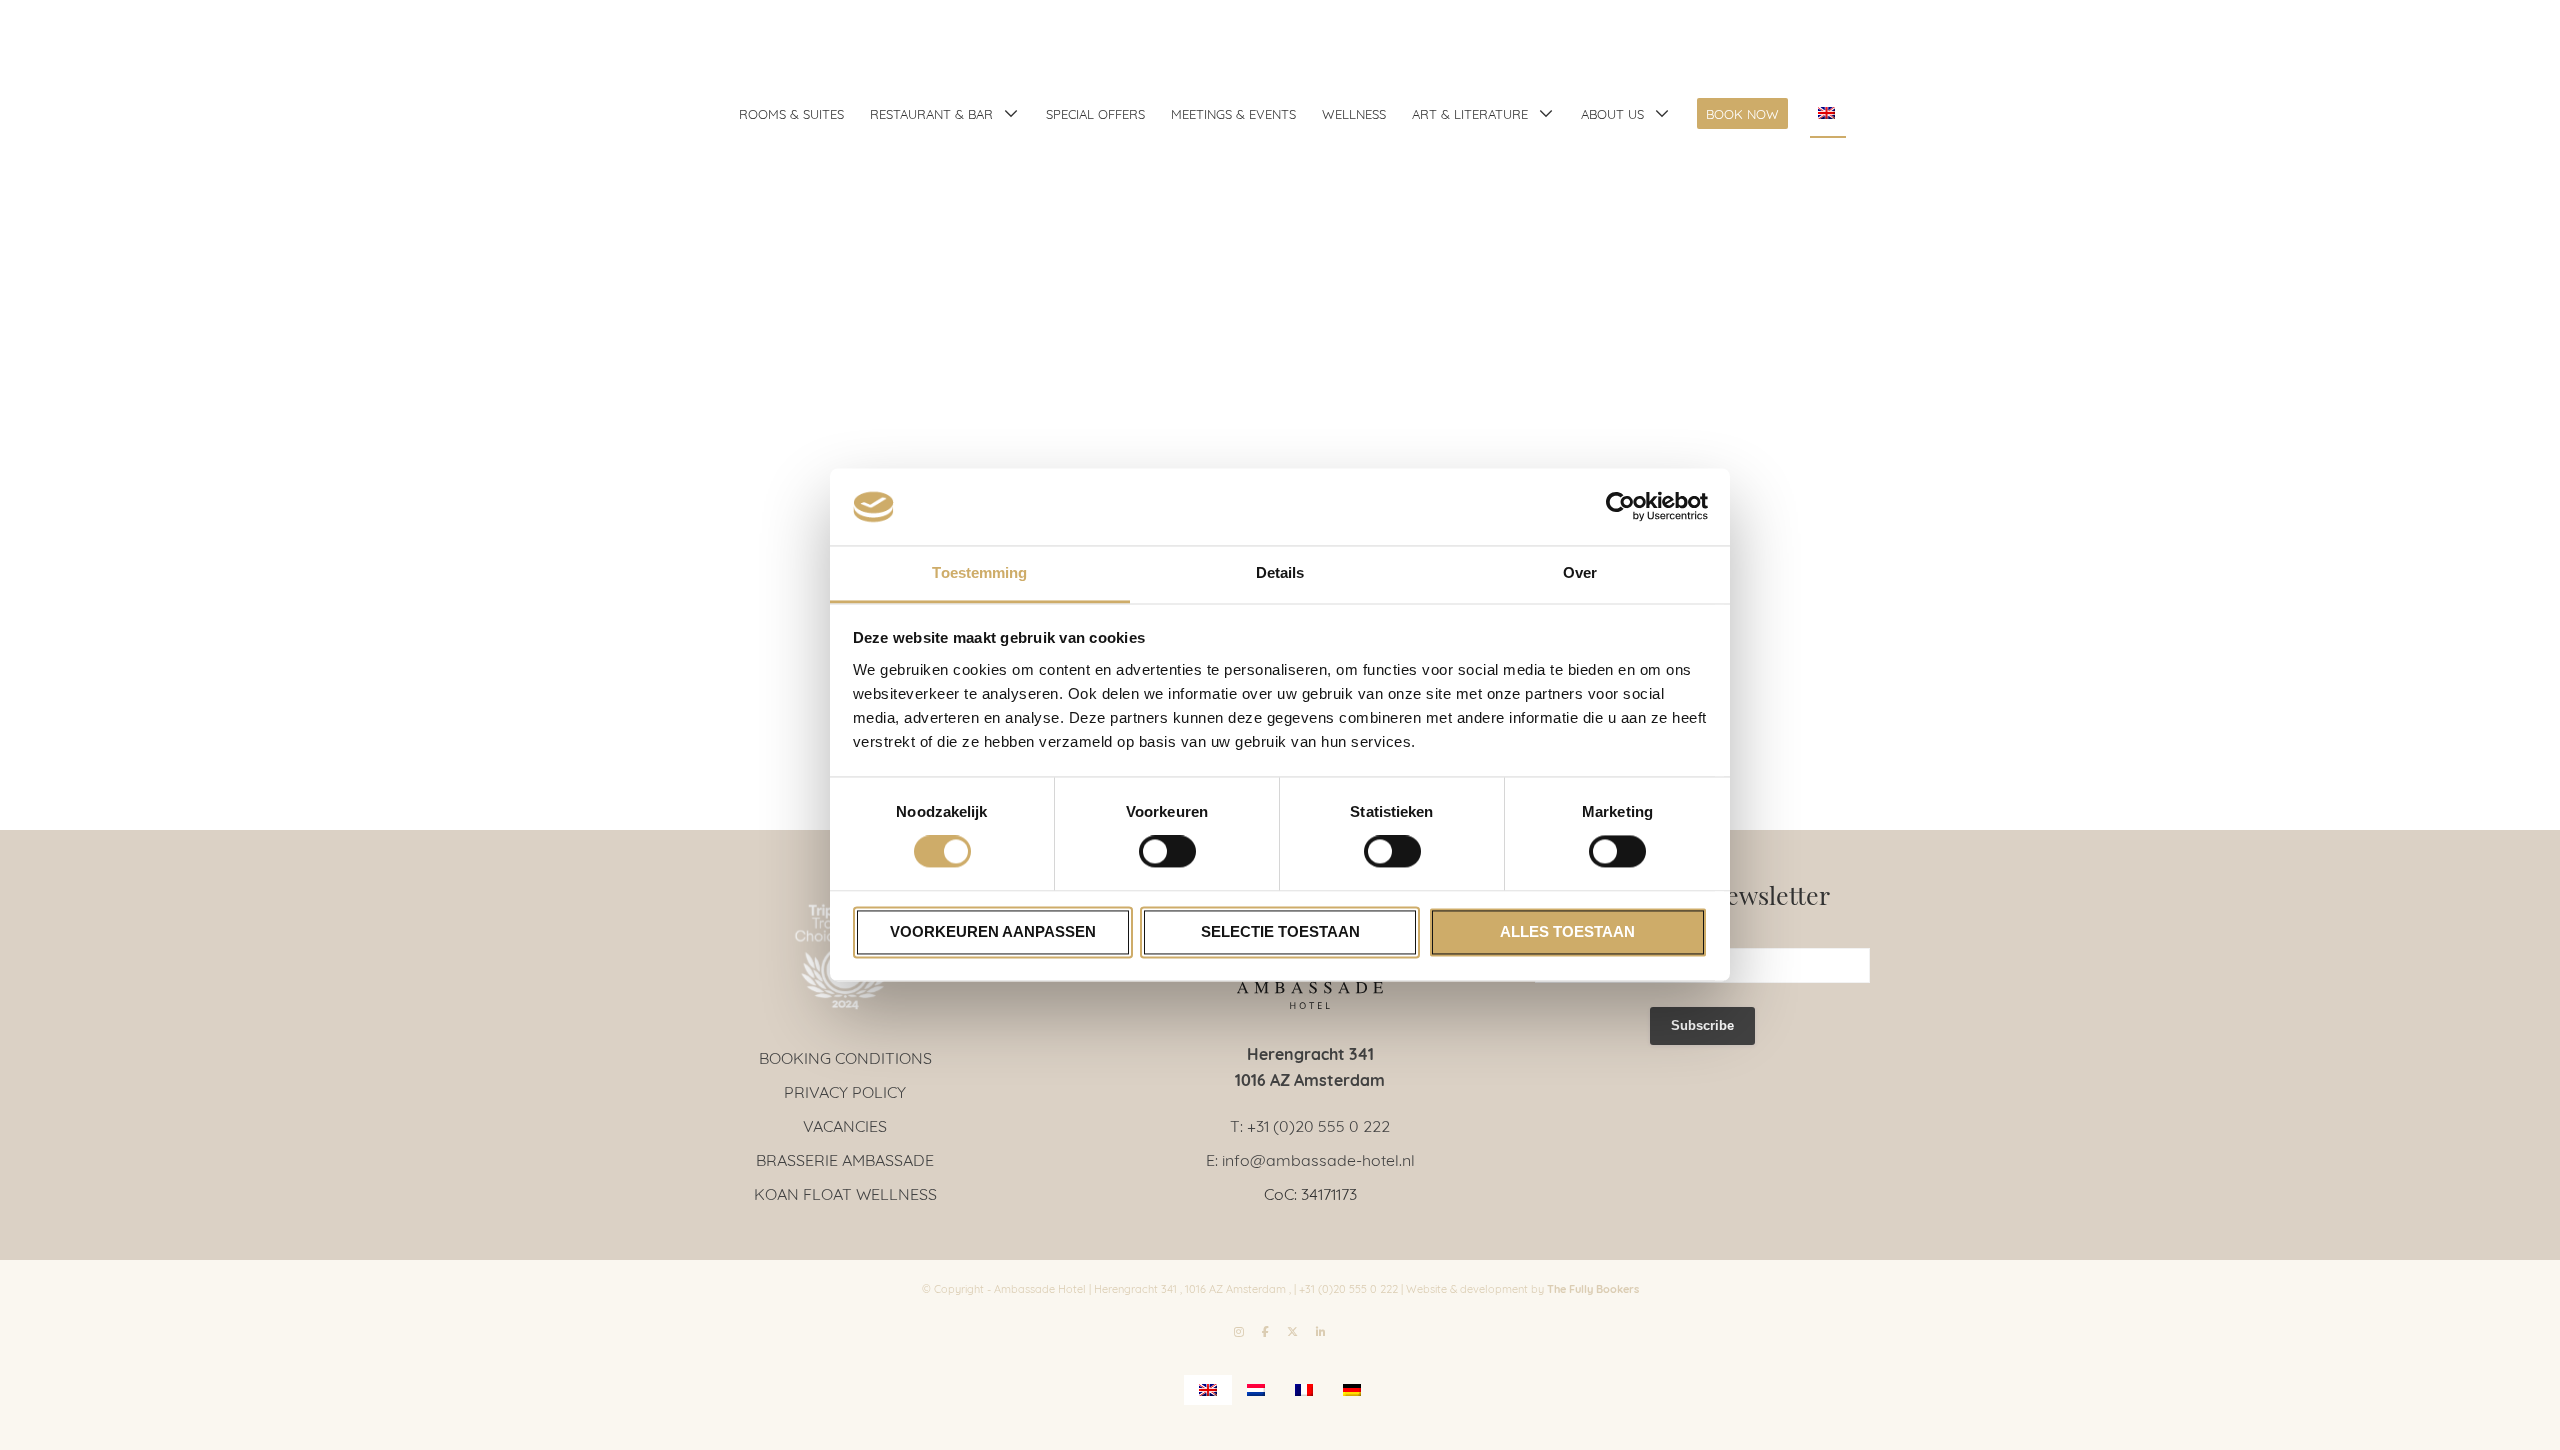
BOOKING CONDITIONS (845, 1056)
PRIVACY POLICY (845, 1090)
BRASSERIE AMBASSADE (845, 1158)
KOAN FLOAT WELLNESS (845, 1192)
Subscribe (1702, 1025)
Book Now (1742, 113)
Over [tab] (1580, 572)
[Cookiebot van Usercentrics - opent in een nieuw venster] (1620, 507)
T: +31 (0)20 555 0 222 (1310, 1124)
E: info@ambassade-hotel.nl (1310, 1158)
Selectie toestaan (1280, 931)
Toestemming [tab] (979, 572)
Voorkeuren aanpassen (993, 931)
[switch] (1167, 852)
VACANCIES (845, 1124)
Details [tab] (1280, 572)
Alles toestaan (1567, 931)
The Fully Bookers (1593, 1288)
